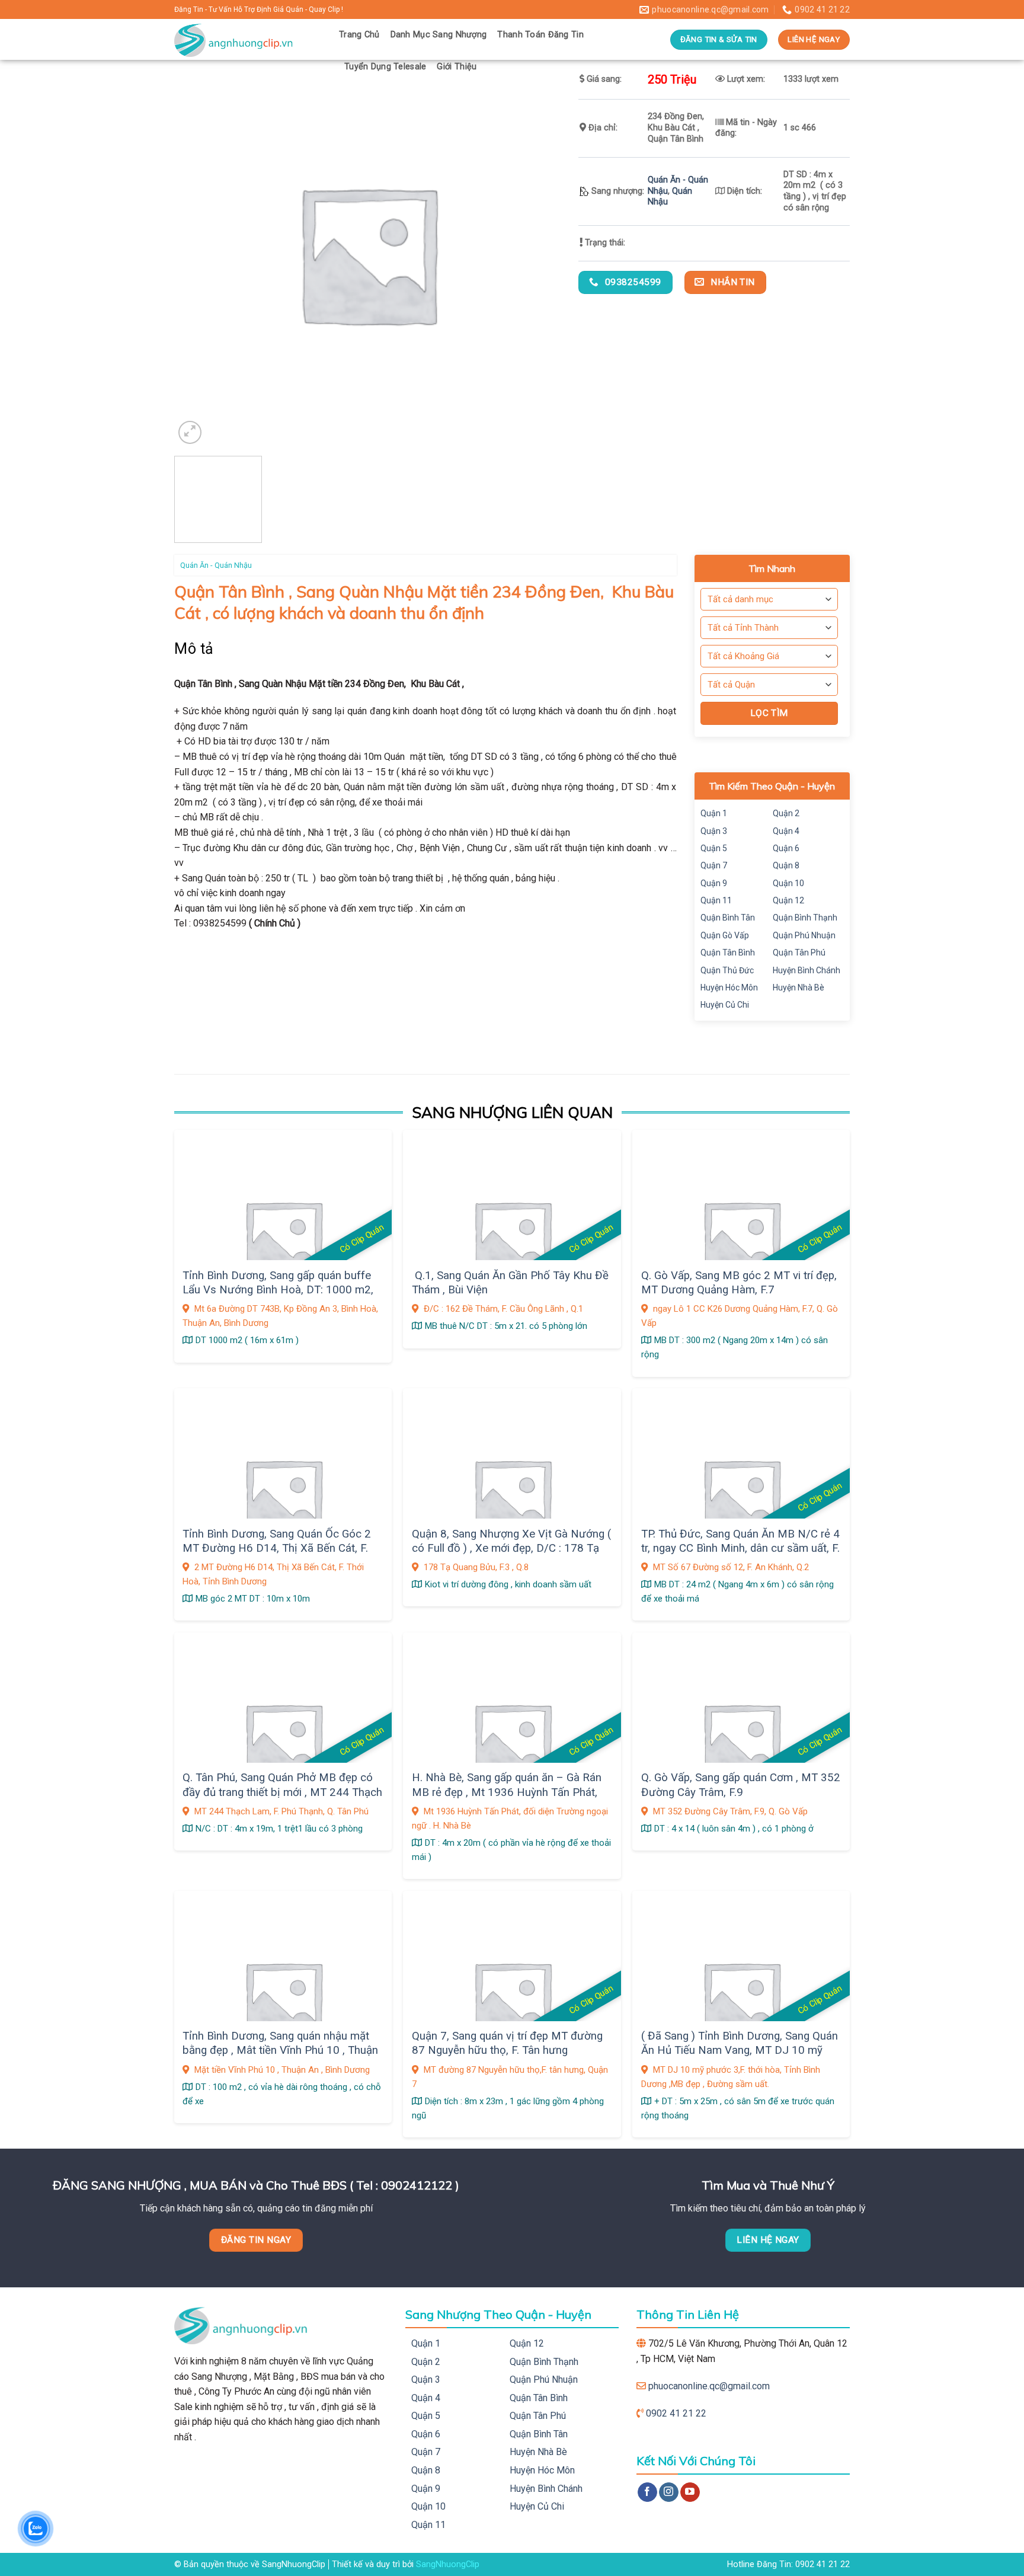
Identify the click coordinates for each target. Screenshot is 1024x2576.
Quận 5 (714, 848)
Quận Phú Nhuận (804, 935)
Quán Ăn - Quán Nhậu (216, 565)
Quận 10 (788, 883)
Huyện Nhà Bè (799, 987)
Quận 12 (788, 900)
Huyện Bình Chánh (807, 970)
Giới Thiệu (457, 67)
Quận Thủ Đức (727, 970)
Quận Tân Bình (728, 953)
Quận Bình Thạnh (805, 918)
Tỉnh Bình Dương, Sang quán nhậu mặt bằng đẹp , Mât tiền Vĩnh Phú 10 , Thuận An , (280, 2051)
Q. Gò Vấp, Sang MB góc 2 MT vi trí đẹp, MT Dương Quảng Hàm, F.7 (739, 1283)
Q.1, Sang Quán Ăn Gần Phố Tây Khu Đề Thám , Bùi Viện (510, 1283)
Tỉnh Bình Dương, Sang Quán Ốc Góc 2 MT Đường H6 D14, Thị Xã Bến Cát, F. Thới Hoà (277, 1549)
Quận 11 (716, 900)
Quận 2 (786, 813)
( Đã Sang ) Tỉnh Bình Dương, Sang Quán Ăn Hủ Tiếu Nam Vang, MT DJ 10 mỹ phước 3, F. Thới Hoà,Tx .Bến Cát (740, 2051)
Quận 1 (714, 813)
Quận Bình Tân (728, 918)
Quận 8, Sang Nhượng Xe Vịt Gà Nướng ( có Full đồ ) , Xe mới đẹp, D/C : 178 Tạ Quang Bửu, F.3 (511, 1549)
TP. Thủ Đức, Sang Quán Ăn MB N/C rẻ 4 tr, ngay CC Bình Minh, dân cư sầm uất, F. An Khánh (740, 1549)
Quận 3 (714, 831)
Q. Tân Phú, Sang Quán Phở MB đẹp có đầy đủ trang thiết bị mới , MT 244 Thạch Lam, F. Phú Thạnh (282, 1792)
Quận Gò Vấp (725, 935)
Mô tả (194, 649)
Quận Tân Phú (799, 953)
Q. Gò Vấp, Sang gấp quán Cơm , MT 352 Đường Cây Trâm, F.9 (741, 1785)
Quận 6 (786, 848)
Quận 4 (786, 831)
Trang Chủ (359, 35)
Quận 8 (786, 865)
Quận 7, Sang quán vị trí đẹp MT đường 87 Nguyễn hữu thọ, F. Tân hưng (507, 2043)
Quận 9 (714, 883)
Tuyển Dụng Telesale (385, 67)
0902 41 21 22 (676, 2413)
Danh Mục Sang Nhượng (439, 35)
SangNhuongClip (448, 2564)
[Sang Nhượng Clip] (248, 39)
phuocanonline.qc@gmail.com (709, 2386)
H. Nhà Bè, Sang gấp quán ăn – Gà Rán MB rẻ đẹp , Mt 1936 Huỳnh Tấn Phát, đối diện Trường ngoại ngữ (507, 1792)
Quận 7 (714, 865)
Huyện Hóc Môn (729, 987)
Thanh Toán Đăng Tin (540, 35)
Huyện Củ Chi (725, 1005)
